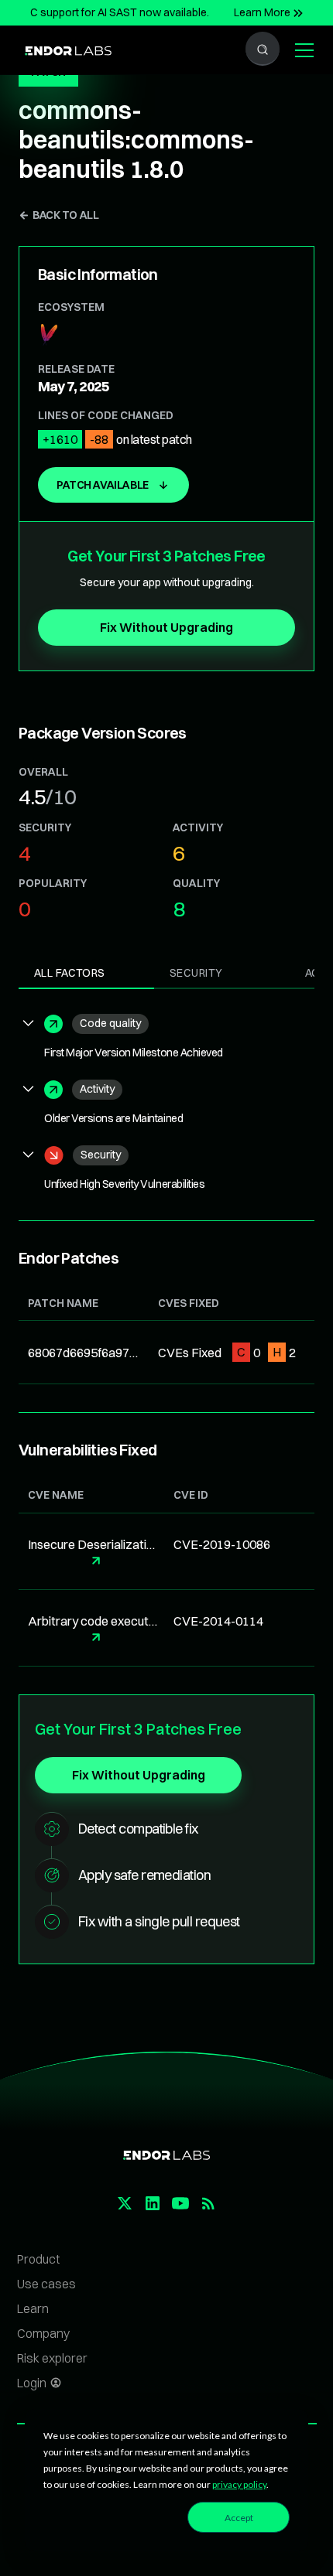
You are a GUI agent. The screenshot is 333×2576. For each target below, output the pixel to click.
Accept (239, 2518)
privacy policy (239, 2484)
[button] (301, 50)
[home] (64, 49)
